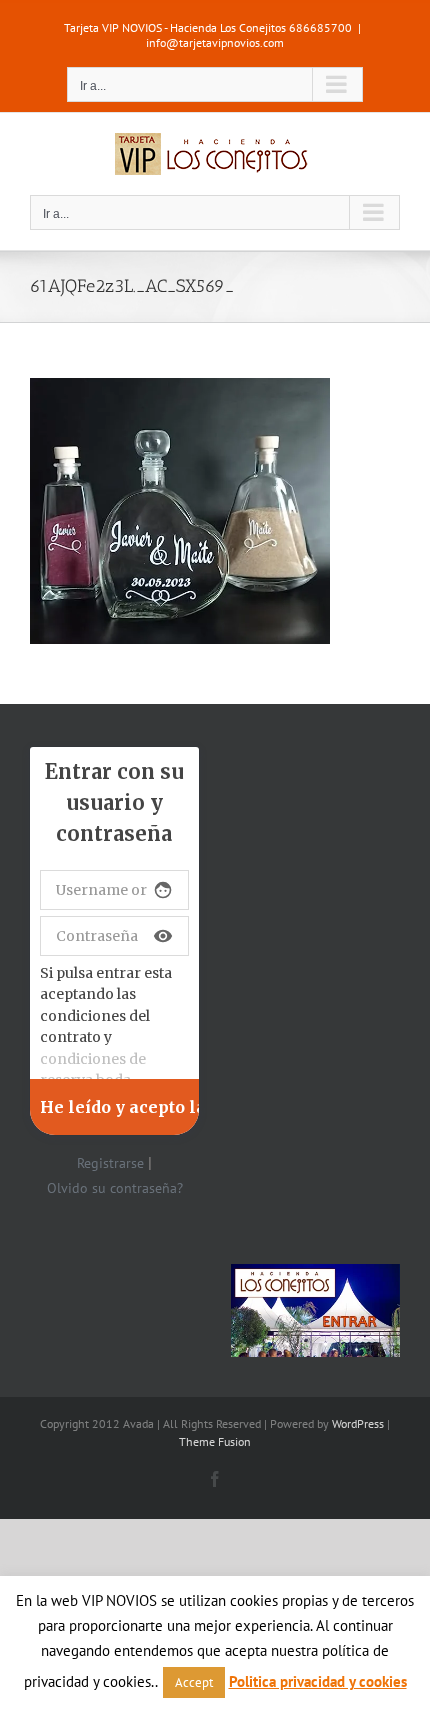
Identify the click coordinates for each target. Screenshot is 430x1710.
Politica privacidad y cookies (318, 1681)
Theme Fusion (215, 1441)
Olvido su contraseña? (115, 1188)
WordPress (358, 1423)
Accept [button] (194, 1682)
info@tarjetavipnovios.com (215, 42)
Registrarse (110, 1163)
